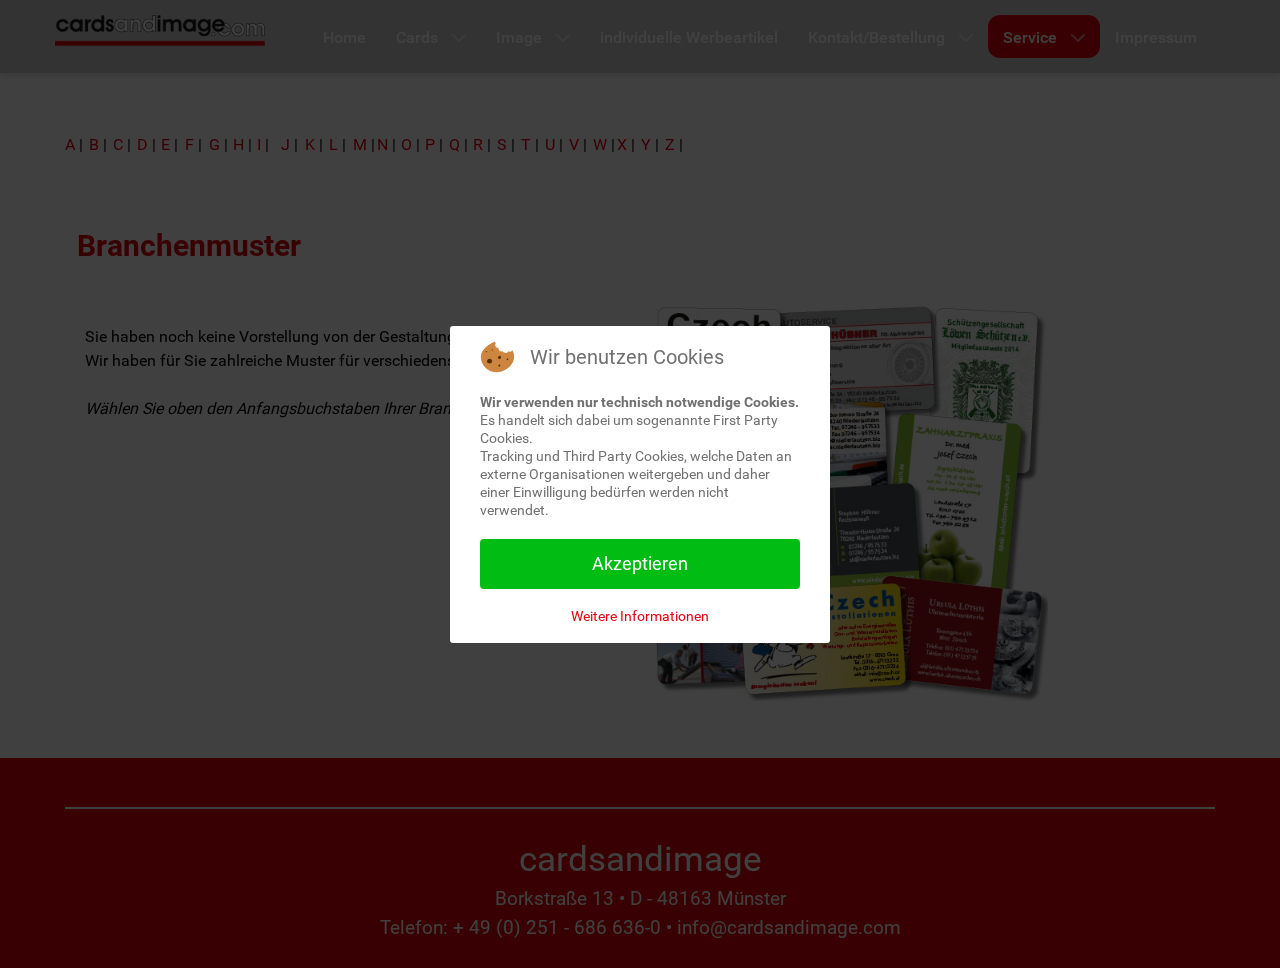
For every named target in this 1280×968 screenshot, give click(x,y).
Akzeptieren (640, 563)
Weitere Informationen (640, 616)
